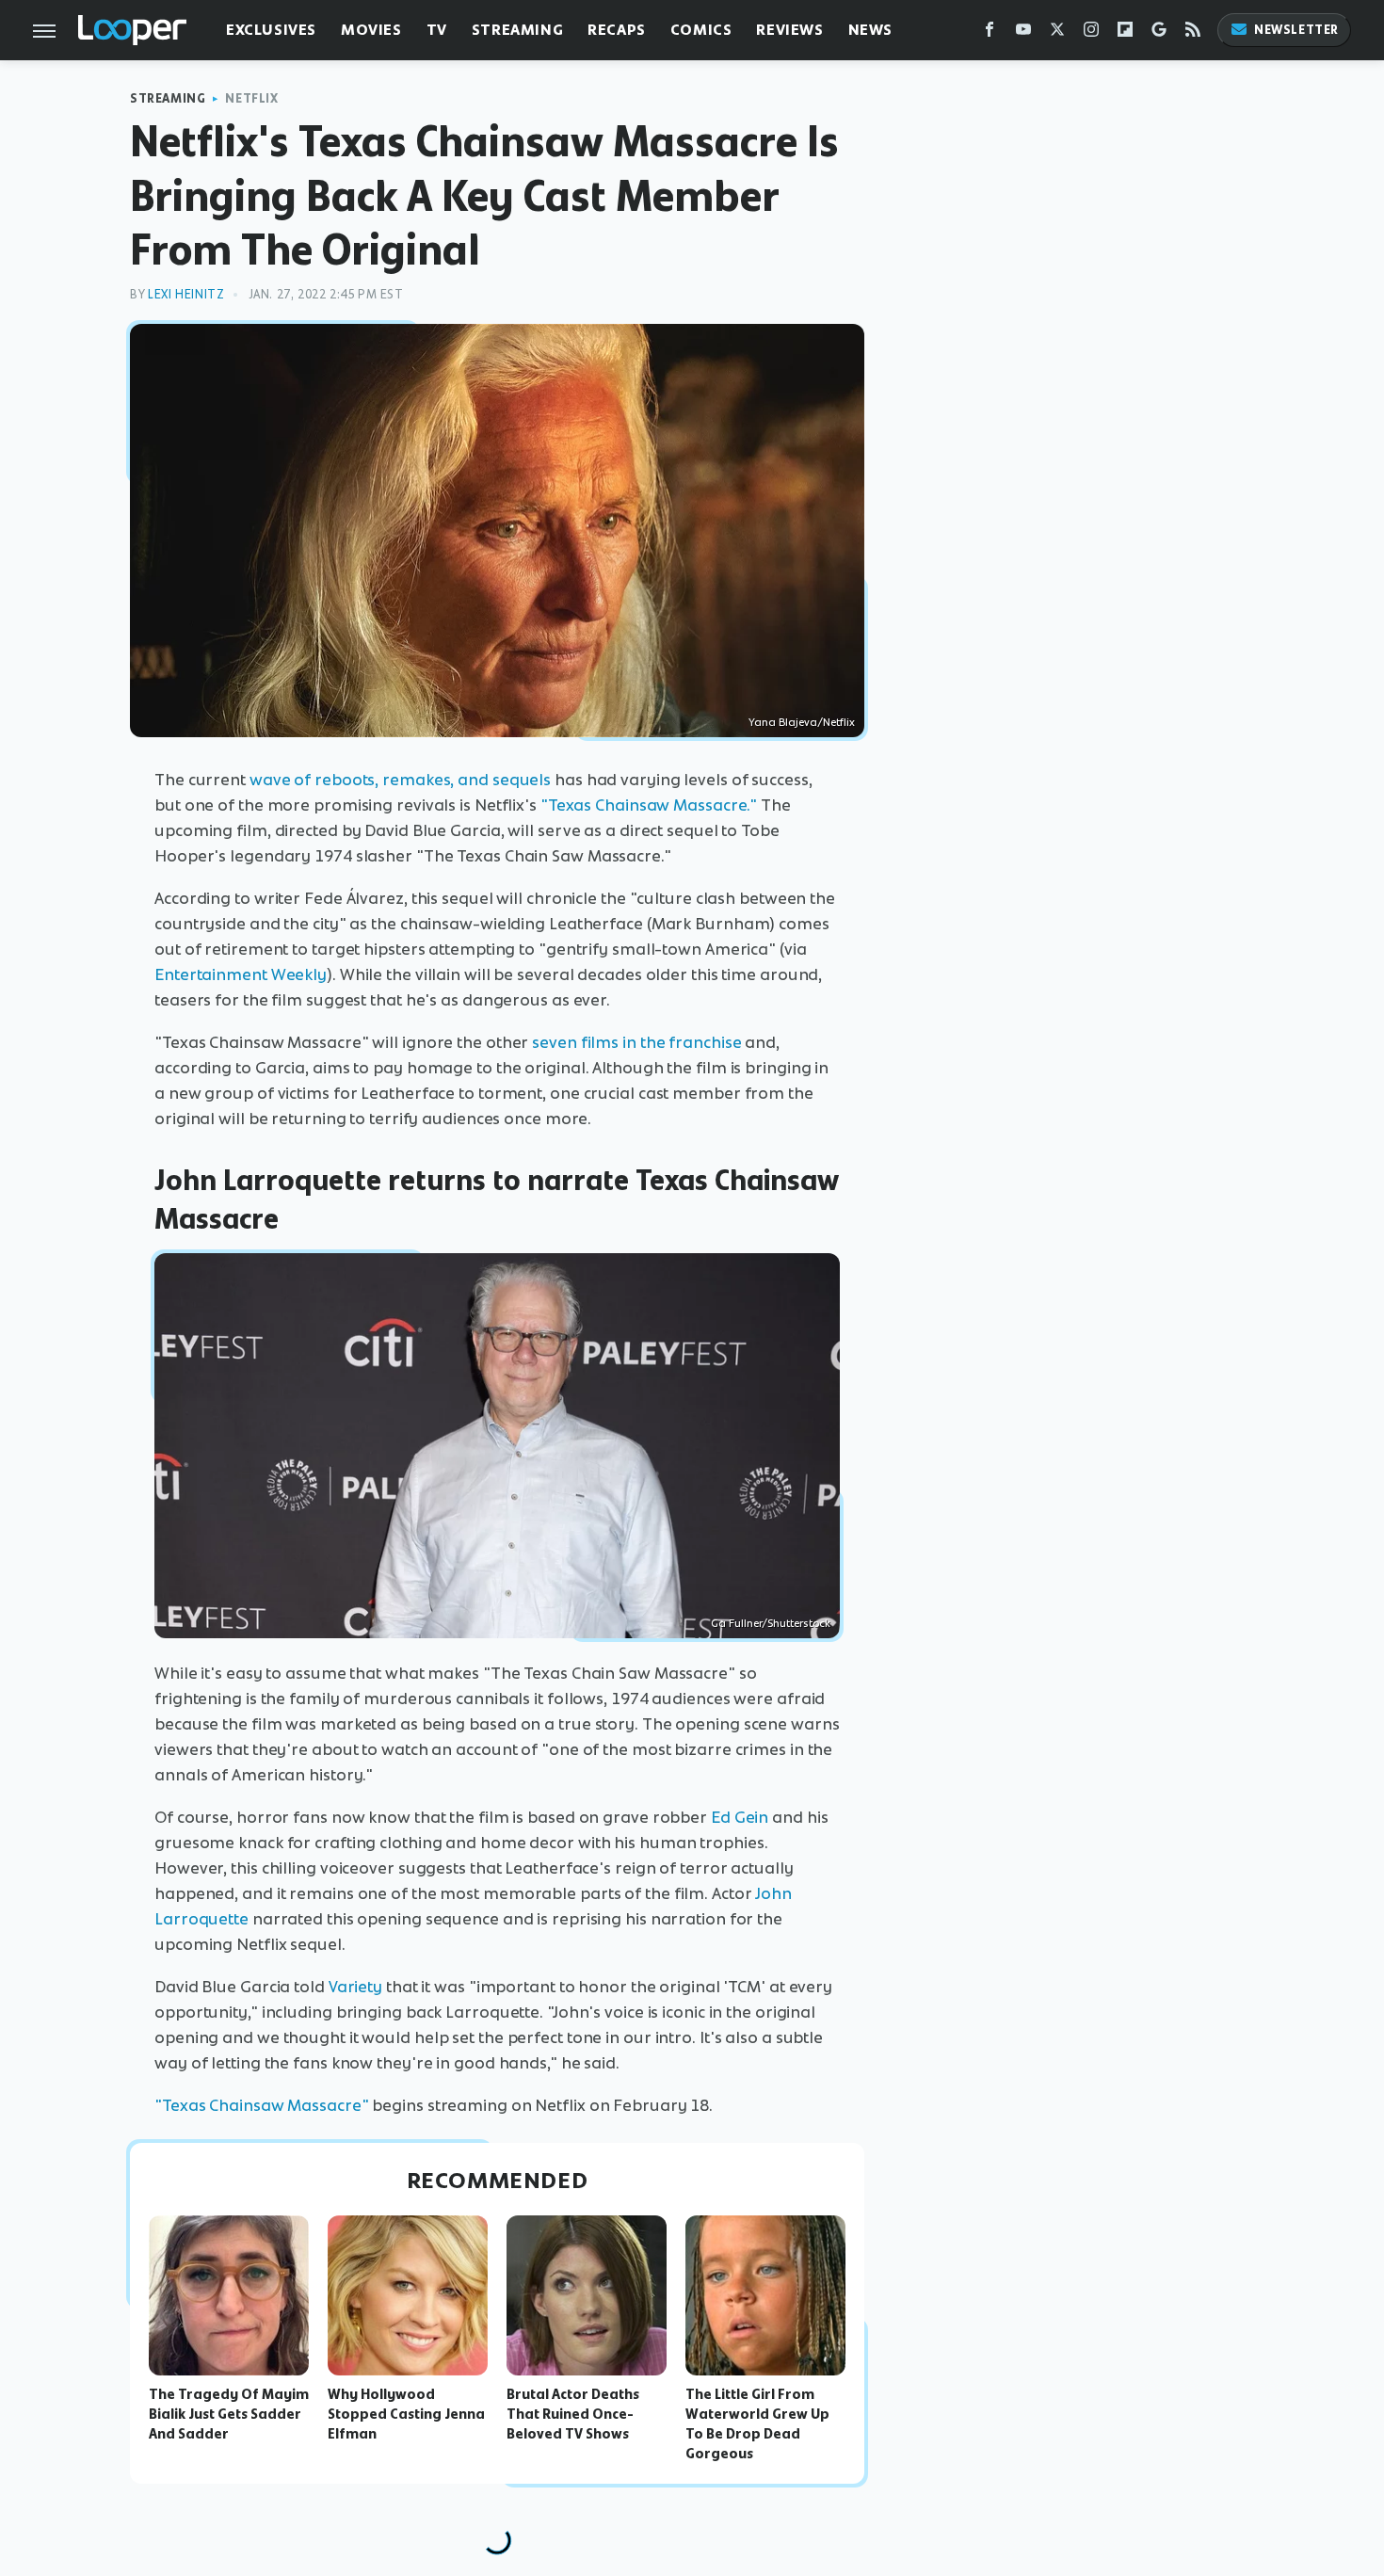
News (870, 30)
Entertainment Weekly (241, 974)
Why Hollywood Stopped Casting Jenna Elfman (406, 2414)
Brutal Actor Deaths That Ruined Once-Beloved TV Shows (573, 2414)
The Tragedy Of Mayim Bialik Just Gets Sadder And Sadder (229, 2414)
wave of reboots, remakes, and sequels (400, 780)
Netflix (251, 98)
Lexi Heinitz (186, 294)
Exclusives (271, 30)
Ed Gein (740, 1817)
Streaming (517, 30)
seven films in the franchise (636, 1042)
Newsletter (1296, 30)
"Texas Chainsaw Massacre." (649, 805)
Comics (701, 30)
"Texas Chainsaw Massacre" (262, 2105)
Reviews (789, 30)
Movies (371, 30)
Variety (355, 1987)
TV (437, 30)
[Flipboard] (1125, 33)
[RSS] (1193, 33)
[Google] (1159, 33)
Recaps (617, 30)
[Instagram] (1091, 33)
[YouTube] (1023, 33)
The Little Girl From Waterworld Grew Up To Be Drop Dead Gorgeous (757, 2423)
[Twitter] (1057, 33)
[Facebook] (990, 33)
